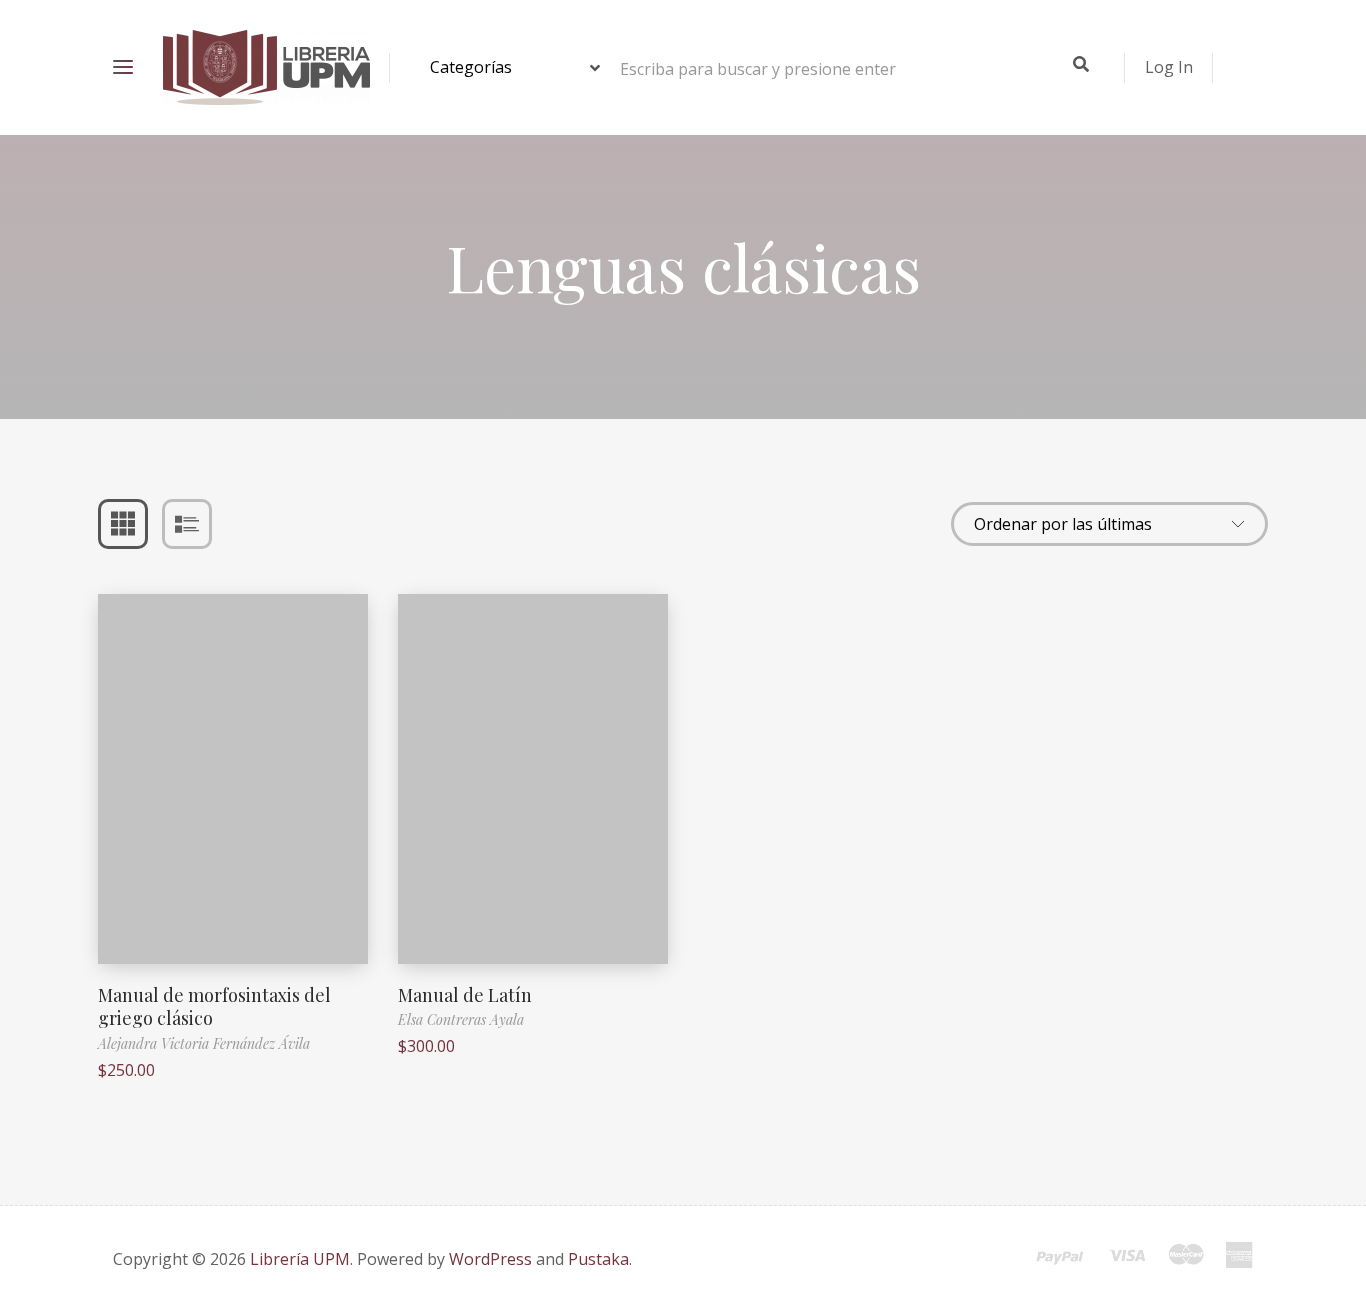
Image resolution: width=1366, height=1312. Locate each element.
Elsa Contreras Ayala (461, 1019)
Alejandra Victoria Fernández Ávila (204, 1043)
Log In (1169, 67)
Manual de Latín (465, 995)
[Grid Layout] (123, 524)
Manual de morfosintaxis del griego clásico (214, 1006)
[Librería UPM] (266, 67)
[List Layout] (187, 524)
